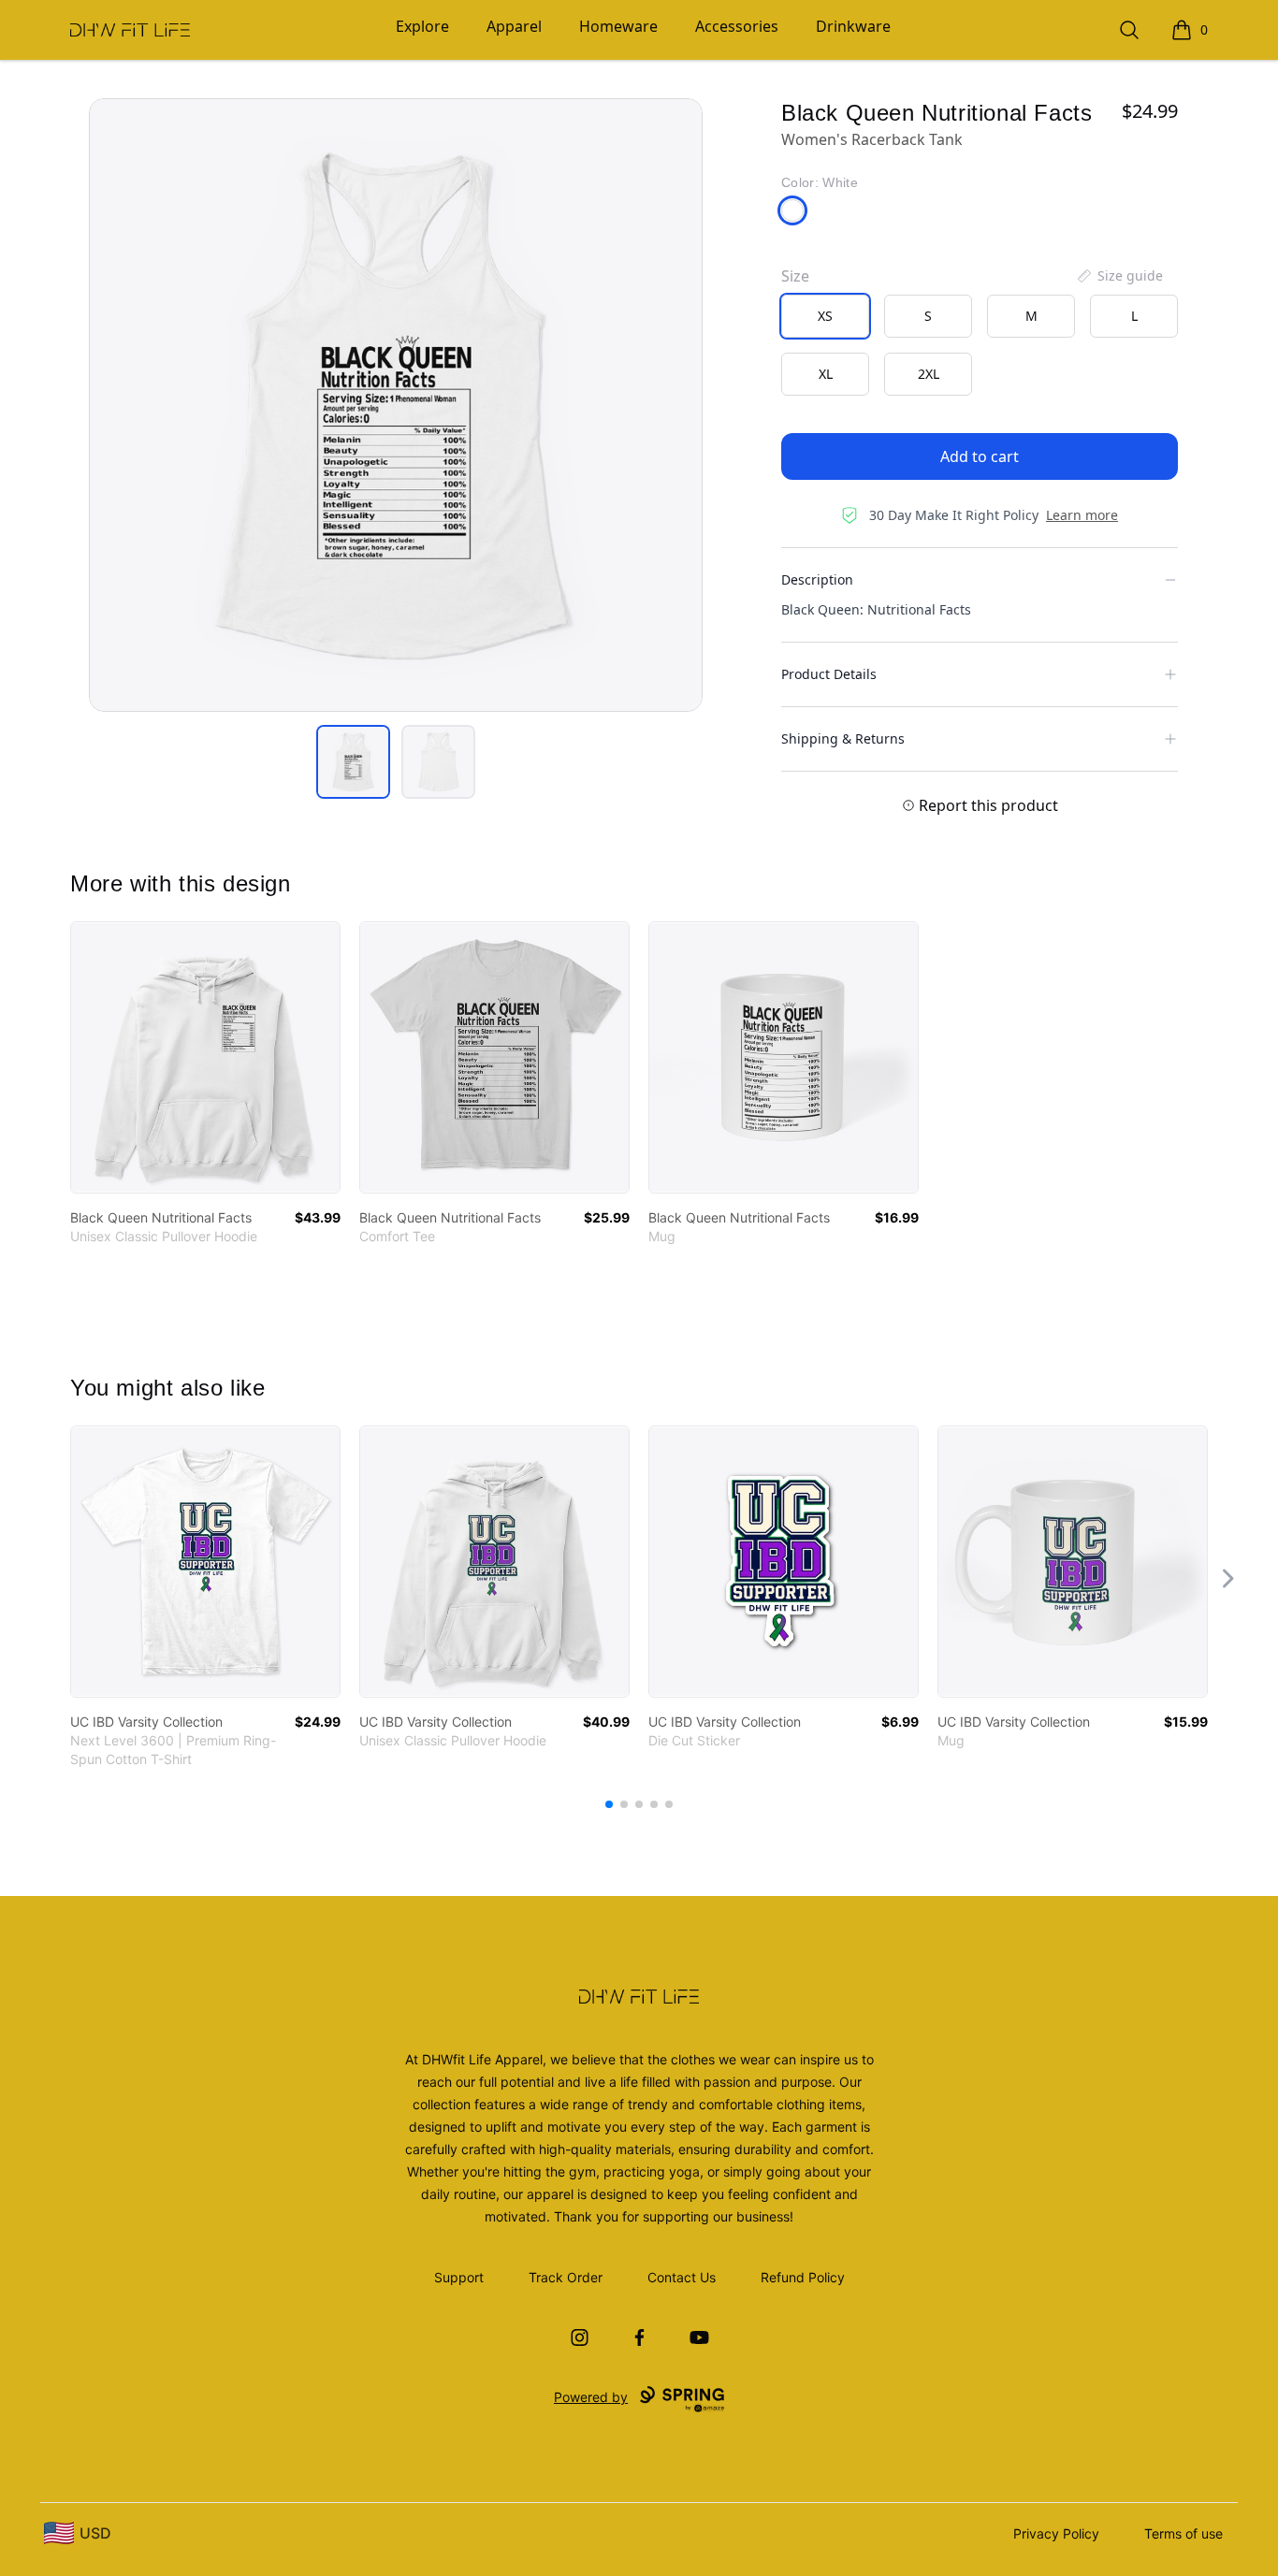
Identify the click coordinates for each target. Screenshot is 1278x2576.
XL (826, 374)
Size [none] (795, 276)
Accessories (737, 26)
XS (825, 316)
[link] (205, 1057)
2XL (929, 374)
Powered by (591, 2397)
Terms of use (1184, 2533)
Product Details (829, 674)
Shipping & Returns (843, 738)
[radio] (825, 316)
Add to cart (980, 456)
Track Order (566, 2277)
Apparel (514, 26)
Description (817, 579)
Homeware (618, 26)
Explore (422, 26)
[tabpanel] (396, 405)
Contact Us (682, 2277)
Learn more (1082, 515)
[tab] (353, 762)
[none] (1119, 276)
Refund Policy (803, 2277)
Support (459, 2277)
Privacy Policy (1056, 2533)
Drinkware (853, 26)
